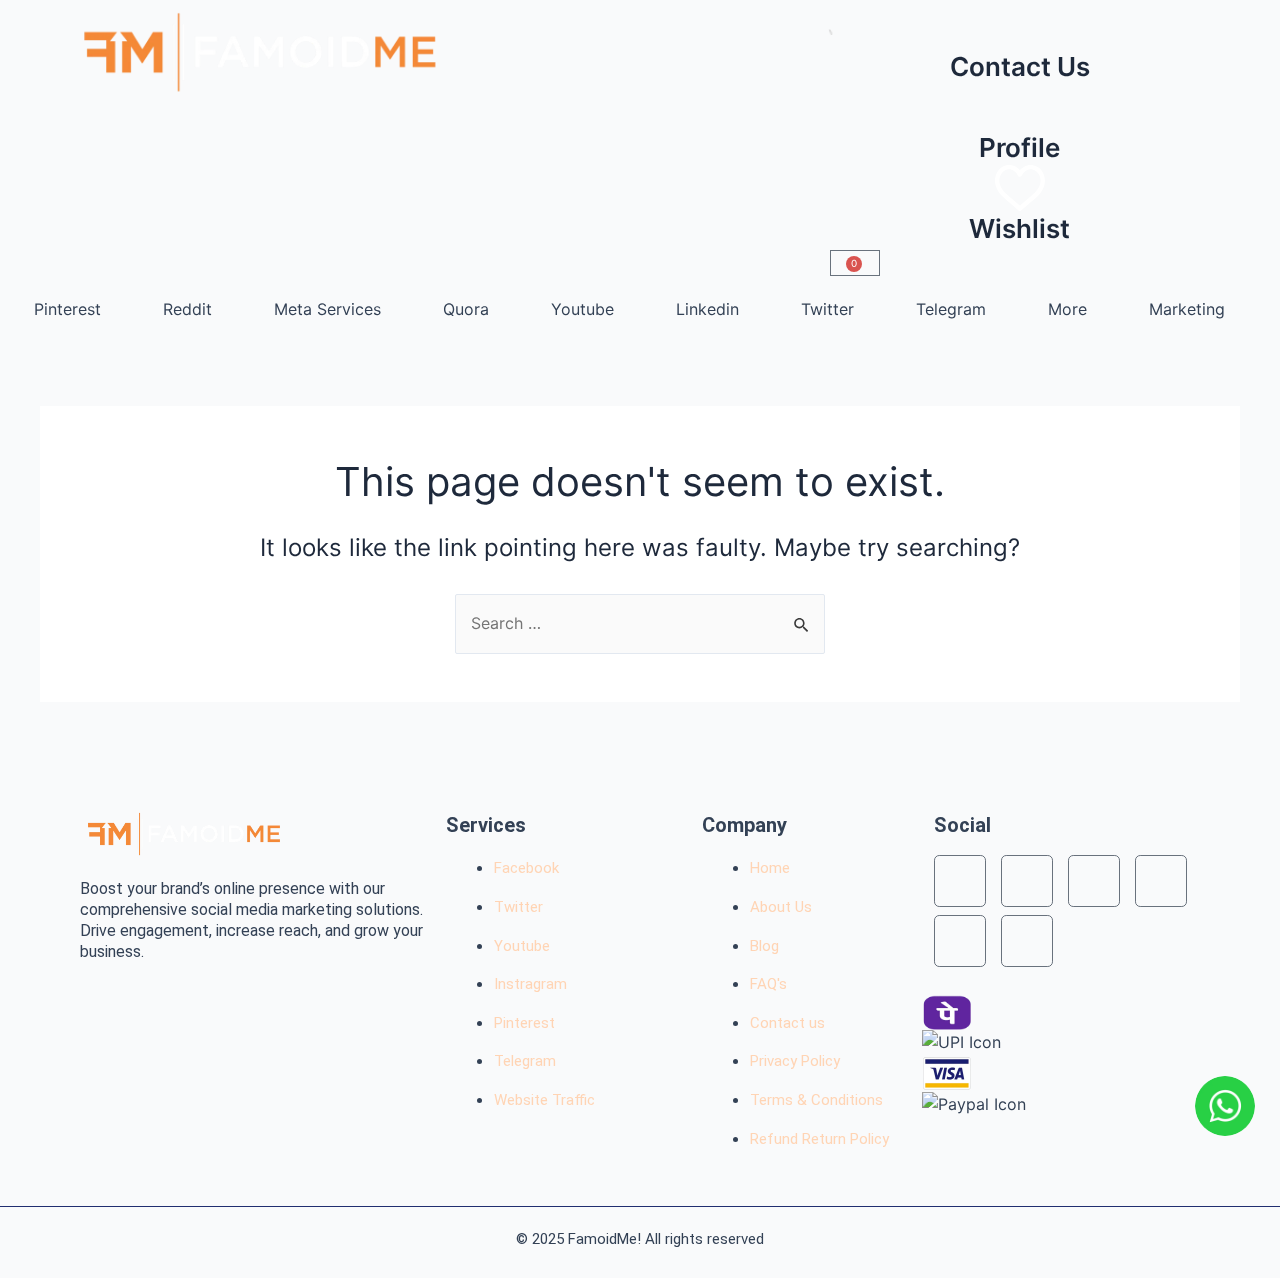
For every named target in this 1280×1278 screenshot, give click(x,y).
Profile (1019, 147)
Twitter (827, 309)
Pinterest (67, 309)
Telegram (951, 309)
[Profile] (1020, 107)
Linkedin (707, 309)
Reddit (187, 309)
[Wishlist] (1020, 188)
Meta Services (327, 309)
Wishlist (1019, 228)
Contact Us (1020, 66)
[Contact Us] (1020, 26)
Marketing (1187, 309)
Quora (466, 309)
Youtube (582, 309)
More (1067, 309)
